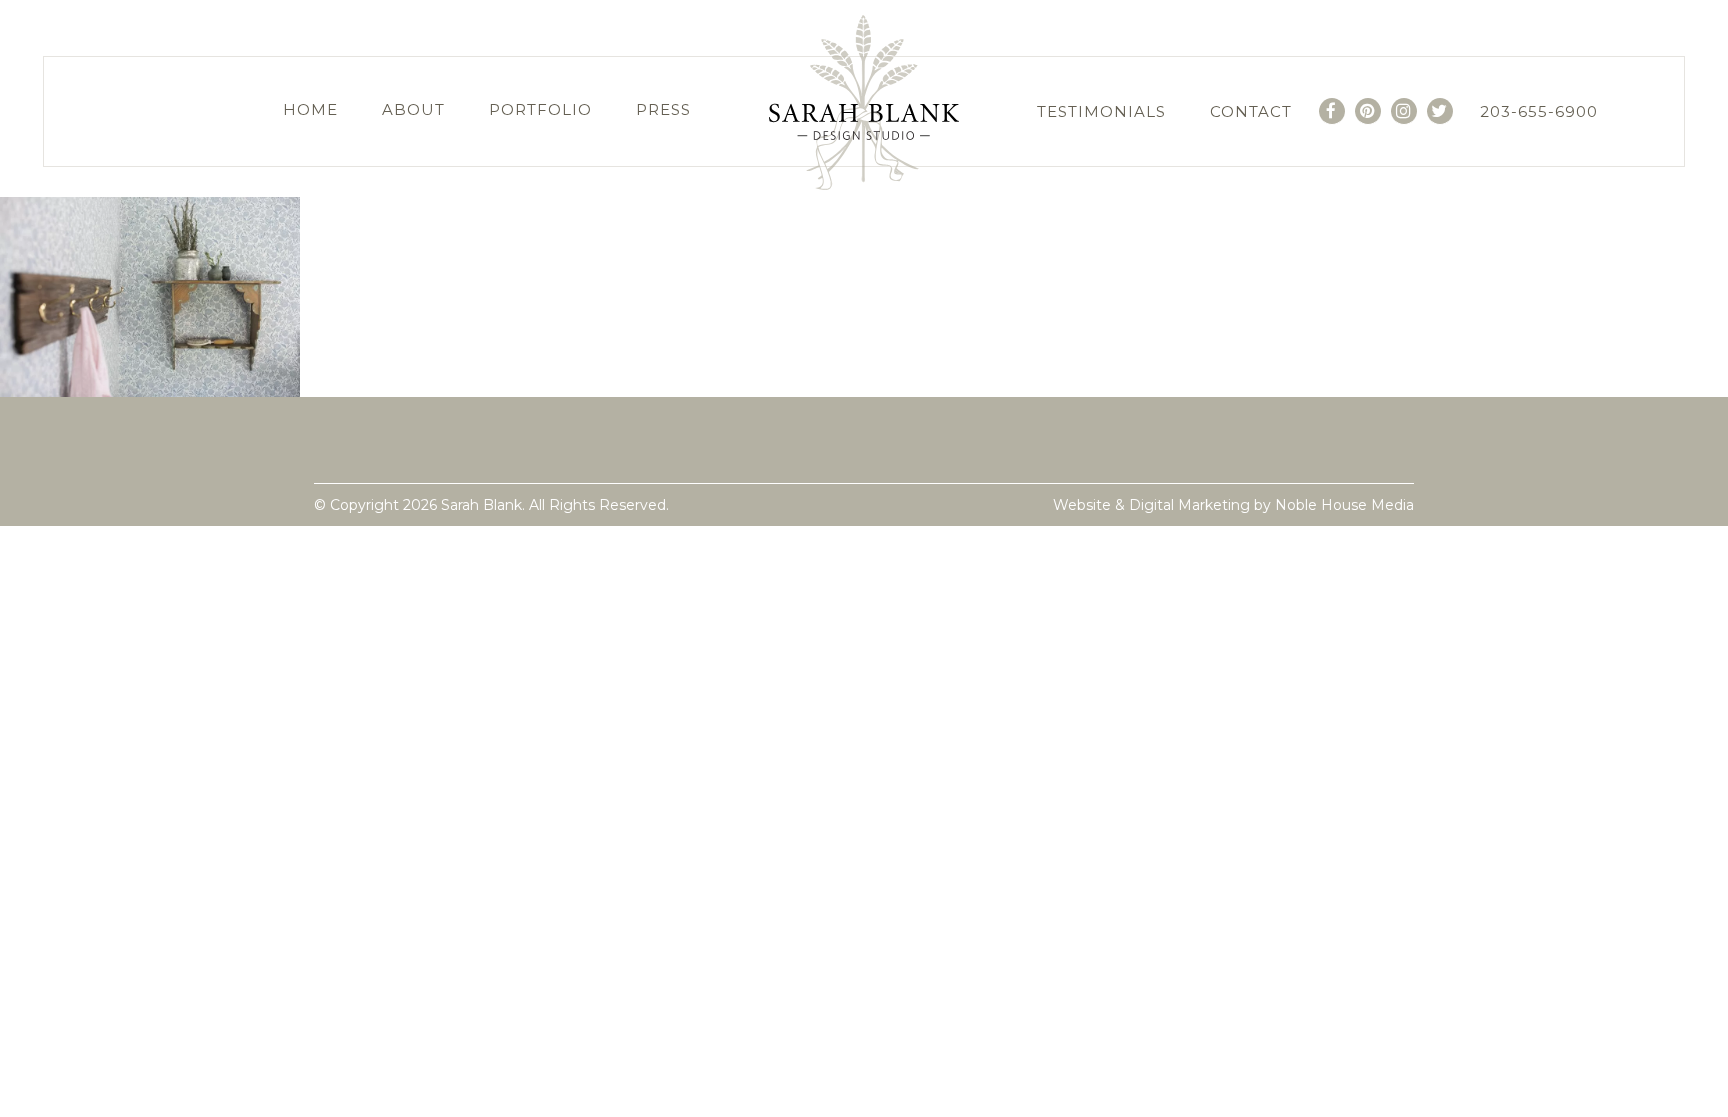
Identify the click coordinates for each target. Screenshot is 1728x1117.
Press (663, 109)
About (413, 109)
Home (310, 109)
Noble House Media (1344, 505)
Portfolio (540, 109)
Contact (1251, 111)
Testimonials (1101, 111)
